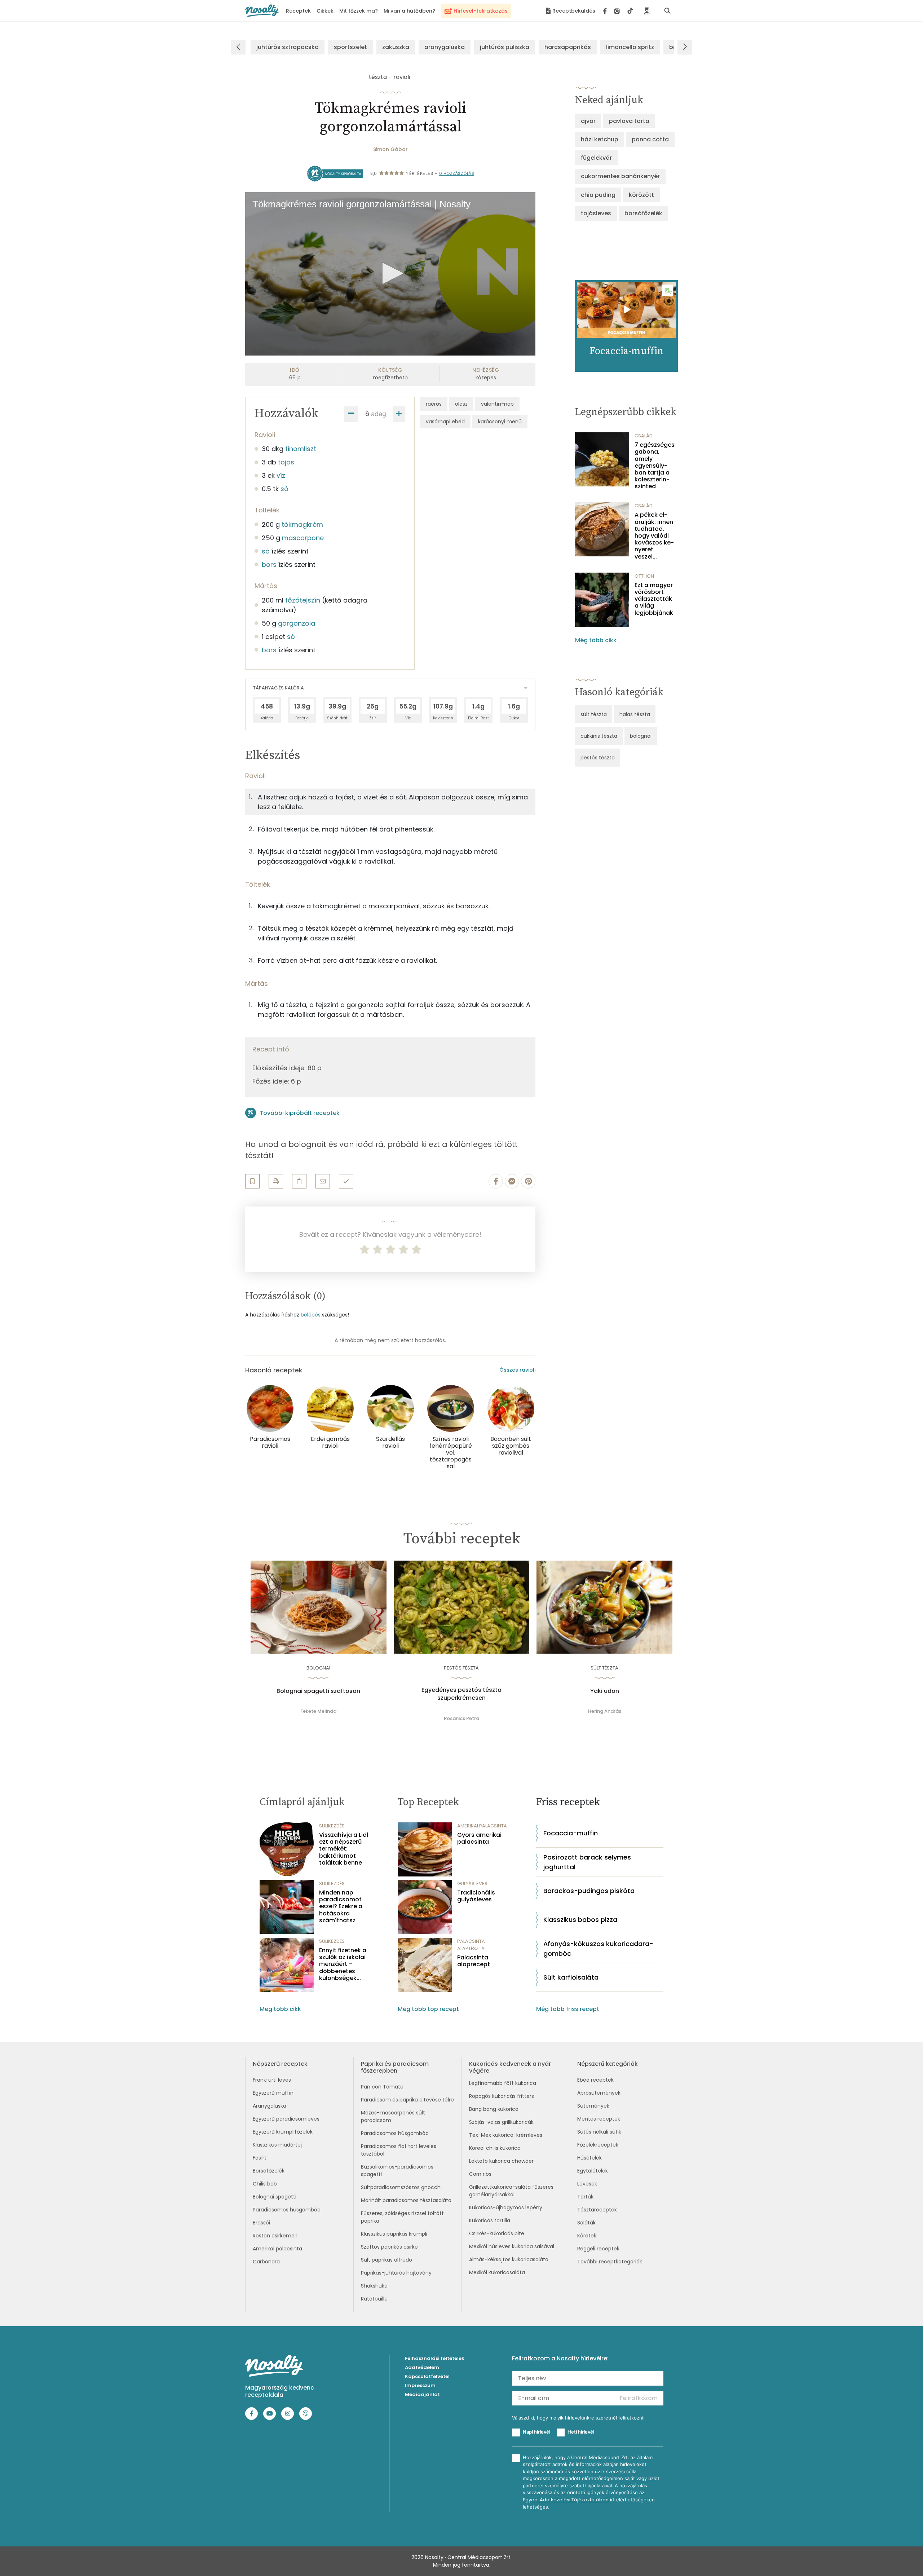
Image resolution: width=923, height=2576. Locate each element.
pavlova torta (629, 121)
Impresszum (420, 2385)
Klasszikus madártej (277, 2145)
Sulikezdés (332, 1826)
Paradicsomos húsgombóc (287, 2210)
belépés (311, 1315)
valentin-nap (497, 404)
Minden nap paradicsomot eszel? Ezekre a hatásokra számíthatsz (341, 1906)
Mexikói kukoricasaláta (497, 2272)
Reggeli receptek (598, 2249)
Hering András (605, 1711)
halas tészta (635, 714)
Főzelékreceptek (598, 2145)
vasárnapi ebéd (445, 422)
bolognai (641, 736)
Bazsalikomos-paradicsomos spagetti (397, 2171)
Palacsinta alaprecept (474, 1961)
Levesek (587, 2184)
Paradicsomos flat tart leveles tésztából (399, 2150)
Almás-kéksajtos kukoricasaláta (509, 2259)
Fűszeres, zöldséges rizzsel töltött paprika (402, 2217)
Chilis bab (265, 2184)
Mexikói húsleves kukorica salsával (512, 2246)
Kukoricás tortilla (490, 2220)
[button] (390, 273)
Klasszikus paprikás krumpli (394, 2234)
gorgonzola (297, 623)
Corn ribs (480, 2174)
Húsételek (589, 2158)
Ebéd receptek (595, 2080)
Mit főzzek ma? (359, 11)
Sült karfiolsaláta (571, 1977)
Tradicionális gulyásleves (476, 1896)
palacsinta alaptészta (471, 1945)
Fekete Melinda (318, 1711)
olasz (461, 404)
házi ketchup (600, 139)
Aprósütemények (599, 2093)
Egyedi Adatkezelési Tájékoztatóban (566, 2500)
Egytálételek (593, 2171)
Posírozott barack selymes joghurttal (587, 1862)
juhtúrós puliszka (505, 47)
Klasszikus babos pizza (580, 1920)
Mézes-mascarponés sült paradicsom (393, 2116)
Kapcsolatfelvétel (427, 2376)
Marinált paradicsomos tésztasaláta (406, 2200)
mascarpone (303, 538)
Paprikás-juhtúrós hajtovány (396, 2273)
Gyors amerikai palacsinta (479, 1838)
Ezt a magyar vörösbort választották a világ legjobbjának (654, 599)
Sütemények (593, 2106)
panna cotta (650, 139)
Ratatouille (374, 2299)
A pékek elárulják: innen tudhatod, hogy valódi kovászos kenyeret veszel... (654, 535)
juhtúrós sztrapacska (288, 47)
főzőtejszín (303, 600)
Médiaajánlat (422, 2394)
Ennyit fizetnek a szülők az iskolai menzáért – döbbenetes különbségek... (343, 1964)
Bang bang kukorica (494, 2109)
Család (644, 436)
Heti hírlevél (581, 2432)
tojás (286, 462)
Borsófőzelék (269, 2171)
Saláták (586, 2223)
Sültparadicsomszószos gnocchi (401, 2187)
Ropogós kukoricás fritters (502, 2096)
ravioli (402, 77)
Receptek (298, 11)
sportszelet (350, 47)
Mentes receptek (599, 2119)
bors (269, 564)
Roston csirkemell (275, 2236)
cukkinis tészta (599, 736)
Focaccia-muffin (571, 1833)
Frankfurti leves (272, 2080)
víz (281, 475)
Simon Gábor (390, 149)
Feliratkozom (639, 2398)
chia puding (598, 195)
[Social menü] (618, 11)
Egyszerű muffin (273, 2093)
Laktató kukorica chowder (501, 2161)
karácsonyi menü (500, 422)
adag (379, 414)
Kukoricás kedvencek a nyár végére (510, 2067)
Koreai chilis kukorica (495, 2148)
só (284, 489)
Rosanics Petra (461, 1718)
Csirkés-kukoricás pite (497, 2233)
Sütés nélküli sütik (599, 2132)
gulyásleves (472, 1884)
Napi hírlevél (536, 2432)
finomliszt (301, 449)
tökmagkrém (302, 524)
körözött (641, 195)
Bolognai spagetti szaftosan (318, 1691)
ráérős (434, 404)
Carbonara (266, 2262)
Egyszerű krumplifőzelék (283, 2132)
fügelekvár (596, 158)
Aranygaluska (270, 2106)
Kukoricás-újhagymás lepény (506, 2207)
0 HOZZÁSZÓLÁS (457, 173)
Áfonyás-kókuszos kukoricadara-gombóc (598, 1949)
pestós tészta (598, 758)
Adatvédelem (422, 2367)
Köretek (587, 2236)
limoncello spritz (630, 47)
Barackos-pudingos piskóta (589, 1891)
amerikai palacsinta (482, 1826)
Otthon (644, 576)
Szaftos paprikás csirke (389, 2247)
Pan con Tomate (382, 2087)
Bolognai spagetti (275, 2197)
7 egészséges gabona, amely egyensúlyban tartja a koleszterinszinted (655, 466)
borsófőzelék (643, 213)
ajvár (588, 121)
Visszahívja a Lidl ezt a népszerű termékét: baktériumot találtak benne (344, 1849)
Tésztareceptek (597, 2210)
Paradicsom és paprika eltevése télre (407, 2100)
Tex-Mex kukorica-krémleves (506, 2135)
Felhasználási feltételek (435, 2358)
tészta (378, 77)
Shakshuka (374, 2286)
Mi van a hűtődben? (409, 11)
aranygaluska (445, 47)
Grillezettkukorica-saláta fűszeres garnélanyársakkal (511, 2191)
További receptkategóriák (610, 2262)
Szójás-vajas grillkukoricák (501, 2122)
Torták (585, 2197)
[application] (390, 274)
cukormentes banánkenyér (620, 176)
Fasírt (260, 2158)
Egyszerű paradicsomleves (286, 2119)
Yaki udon (605, 1691)
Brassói (261, 2223)
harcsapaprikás (568, 47)
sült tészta (594, 714)
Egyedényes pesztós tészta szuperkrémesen (461, 1694)
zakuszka (396, 47)
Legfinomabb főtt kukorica (503, 2083)
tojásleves (596, 213)
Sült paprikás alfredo (387, 2260)
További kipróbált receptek (300, 1113)
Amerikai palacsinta (277, 2249)
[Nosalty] (262, 11)
